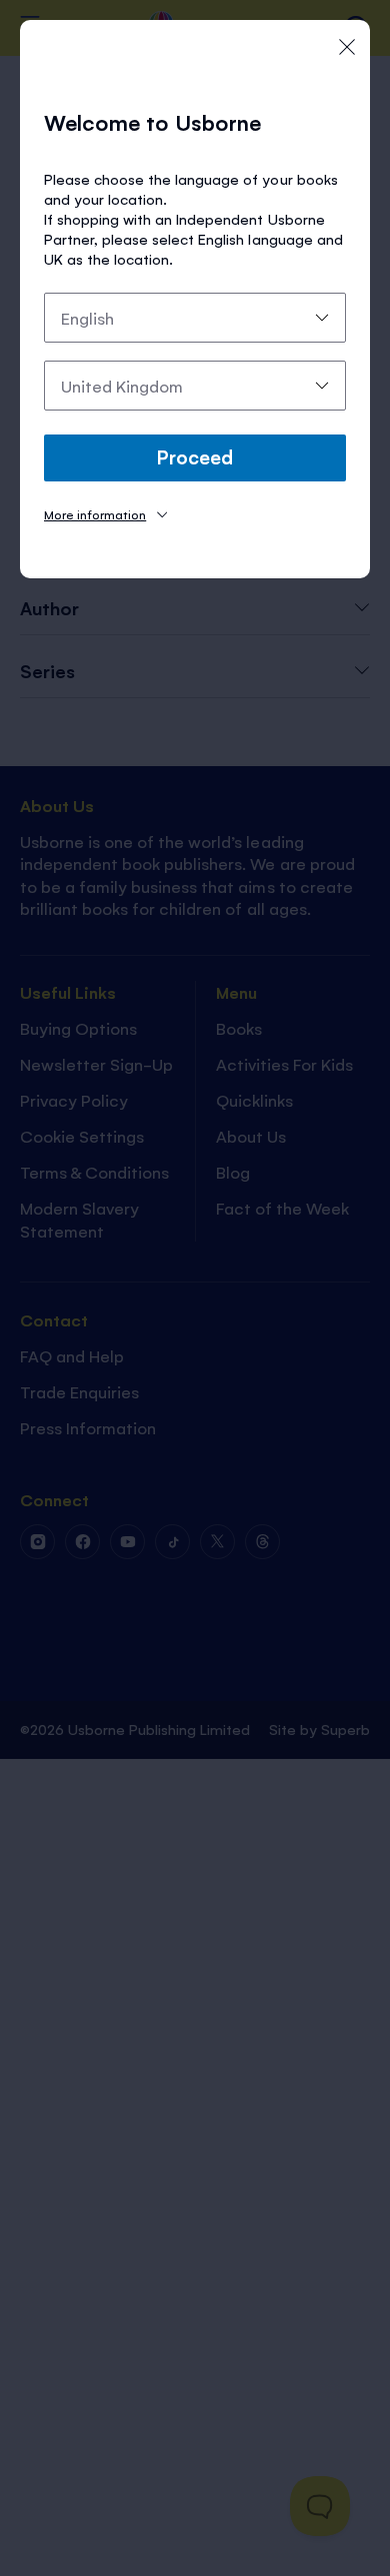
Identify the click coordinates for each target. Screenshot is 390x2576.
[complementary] (195, 1288)
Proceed (195, 456)
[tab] (105, 514)
